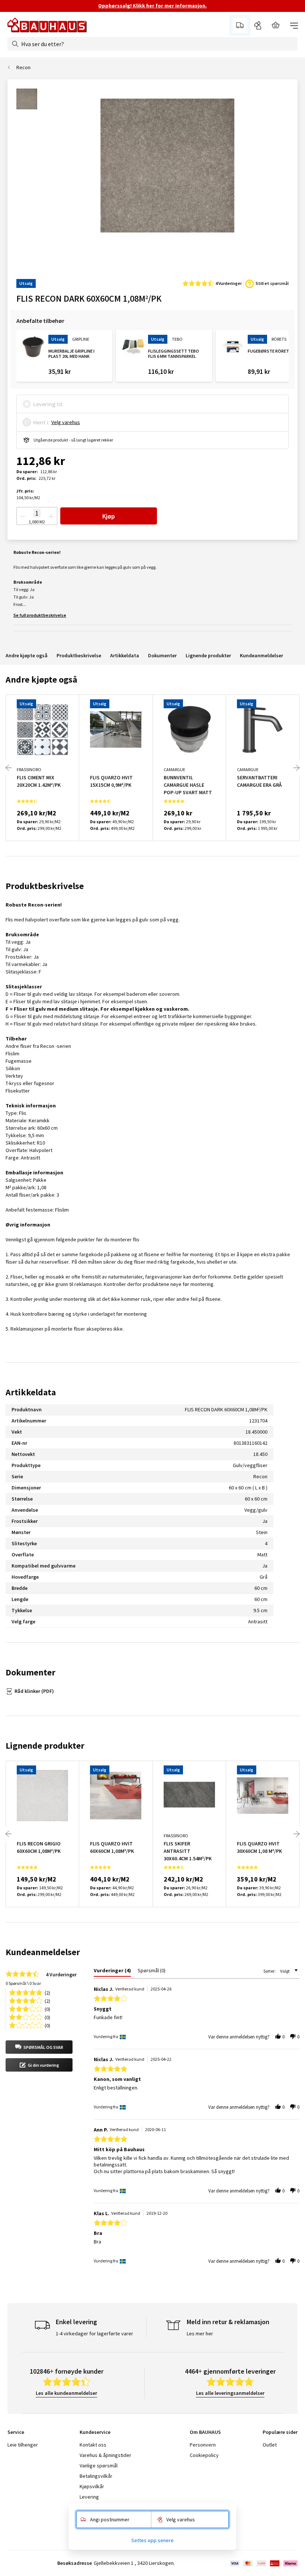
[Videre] (296, 768)
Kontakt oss (93, 2445)
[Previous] (9, 768)
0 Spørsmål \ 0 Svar (23, 1983)
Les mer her (200, 2333)
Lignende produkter (208, 655)
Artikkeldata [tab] (31, 1392)
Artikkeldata (125, 655)
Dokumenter (162, 655)
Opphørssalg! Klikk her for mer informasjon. (152, 6)
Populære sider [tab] (280, 2432)
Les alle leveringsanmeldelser (230, 2393)
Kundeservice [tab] (95, 2432)
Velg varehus (66, 422)
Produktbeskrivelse (79, 655)
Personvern (203, 2445)
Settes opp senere (152, 2540)
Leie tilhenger (23, 2445)
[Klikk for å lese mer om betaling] (263, 2563)
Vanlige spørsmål (99, 2466)
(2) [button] (47, 1992)
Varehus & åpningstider (105, 2455)
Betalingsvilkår (96, 2476)
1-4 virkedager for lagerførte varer (94, 2333)
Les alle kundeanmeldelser (66, 2393)
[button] (39, 2047)
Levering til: (48, 404)
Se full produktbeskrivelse (40, 615)
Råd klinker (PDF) (34, 1691)
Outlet (270, 2445)
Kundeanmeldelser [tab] (43, 1952)
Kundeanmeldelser (261, 655)
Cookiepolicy (204, 2455)
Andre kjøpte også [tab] (41, 679)
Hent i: (41, 422)
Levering (89, 2497)
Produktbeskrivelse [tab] (45, 886)
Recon (23, 67)
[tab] (112, 1972)
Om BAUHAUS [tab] (205, 2432)
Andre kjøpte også (27, 655)
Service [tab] (16, 2432)
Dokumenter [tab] (30, 1672)
